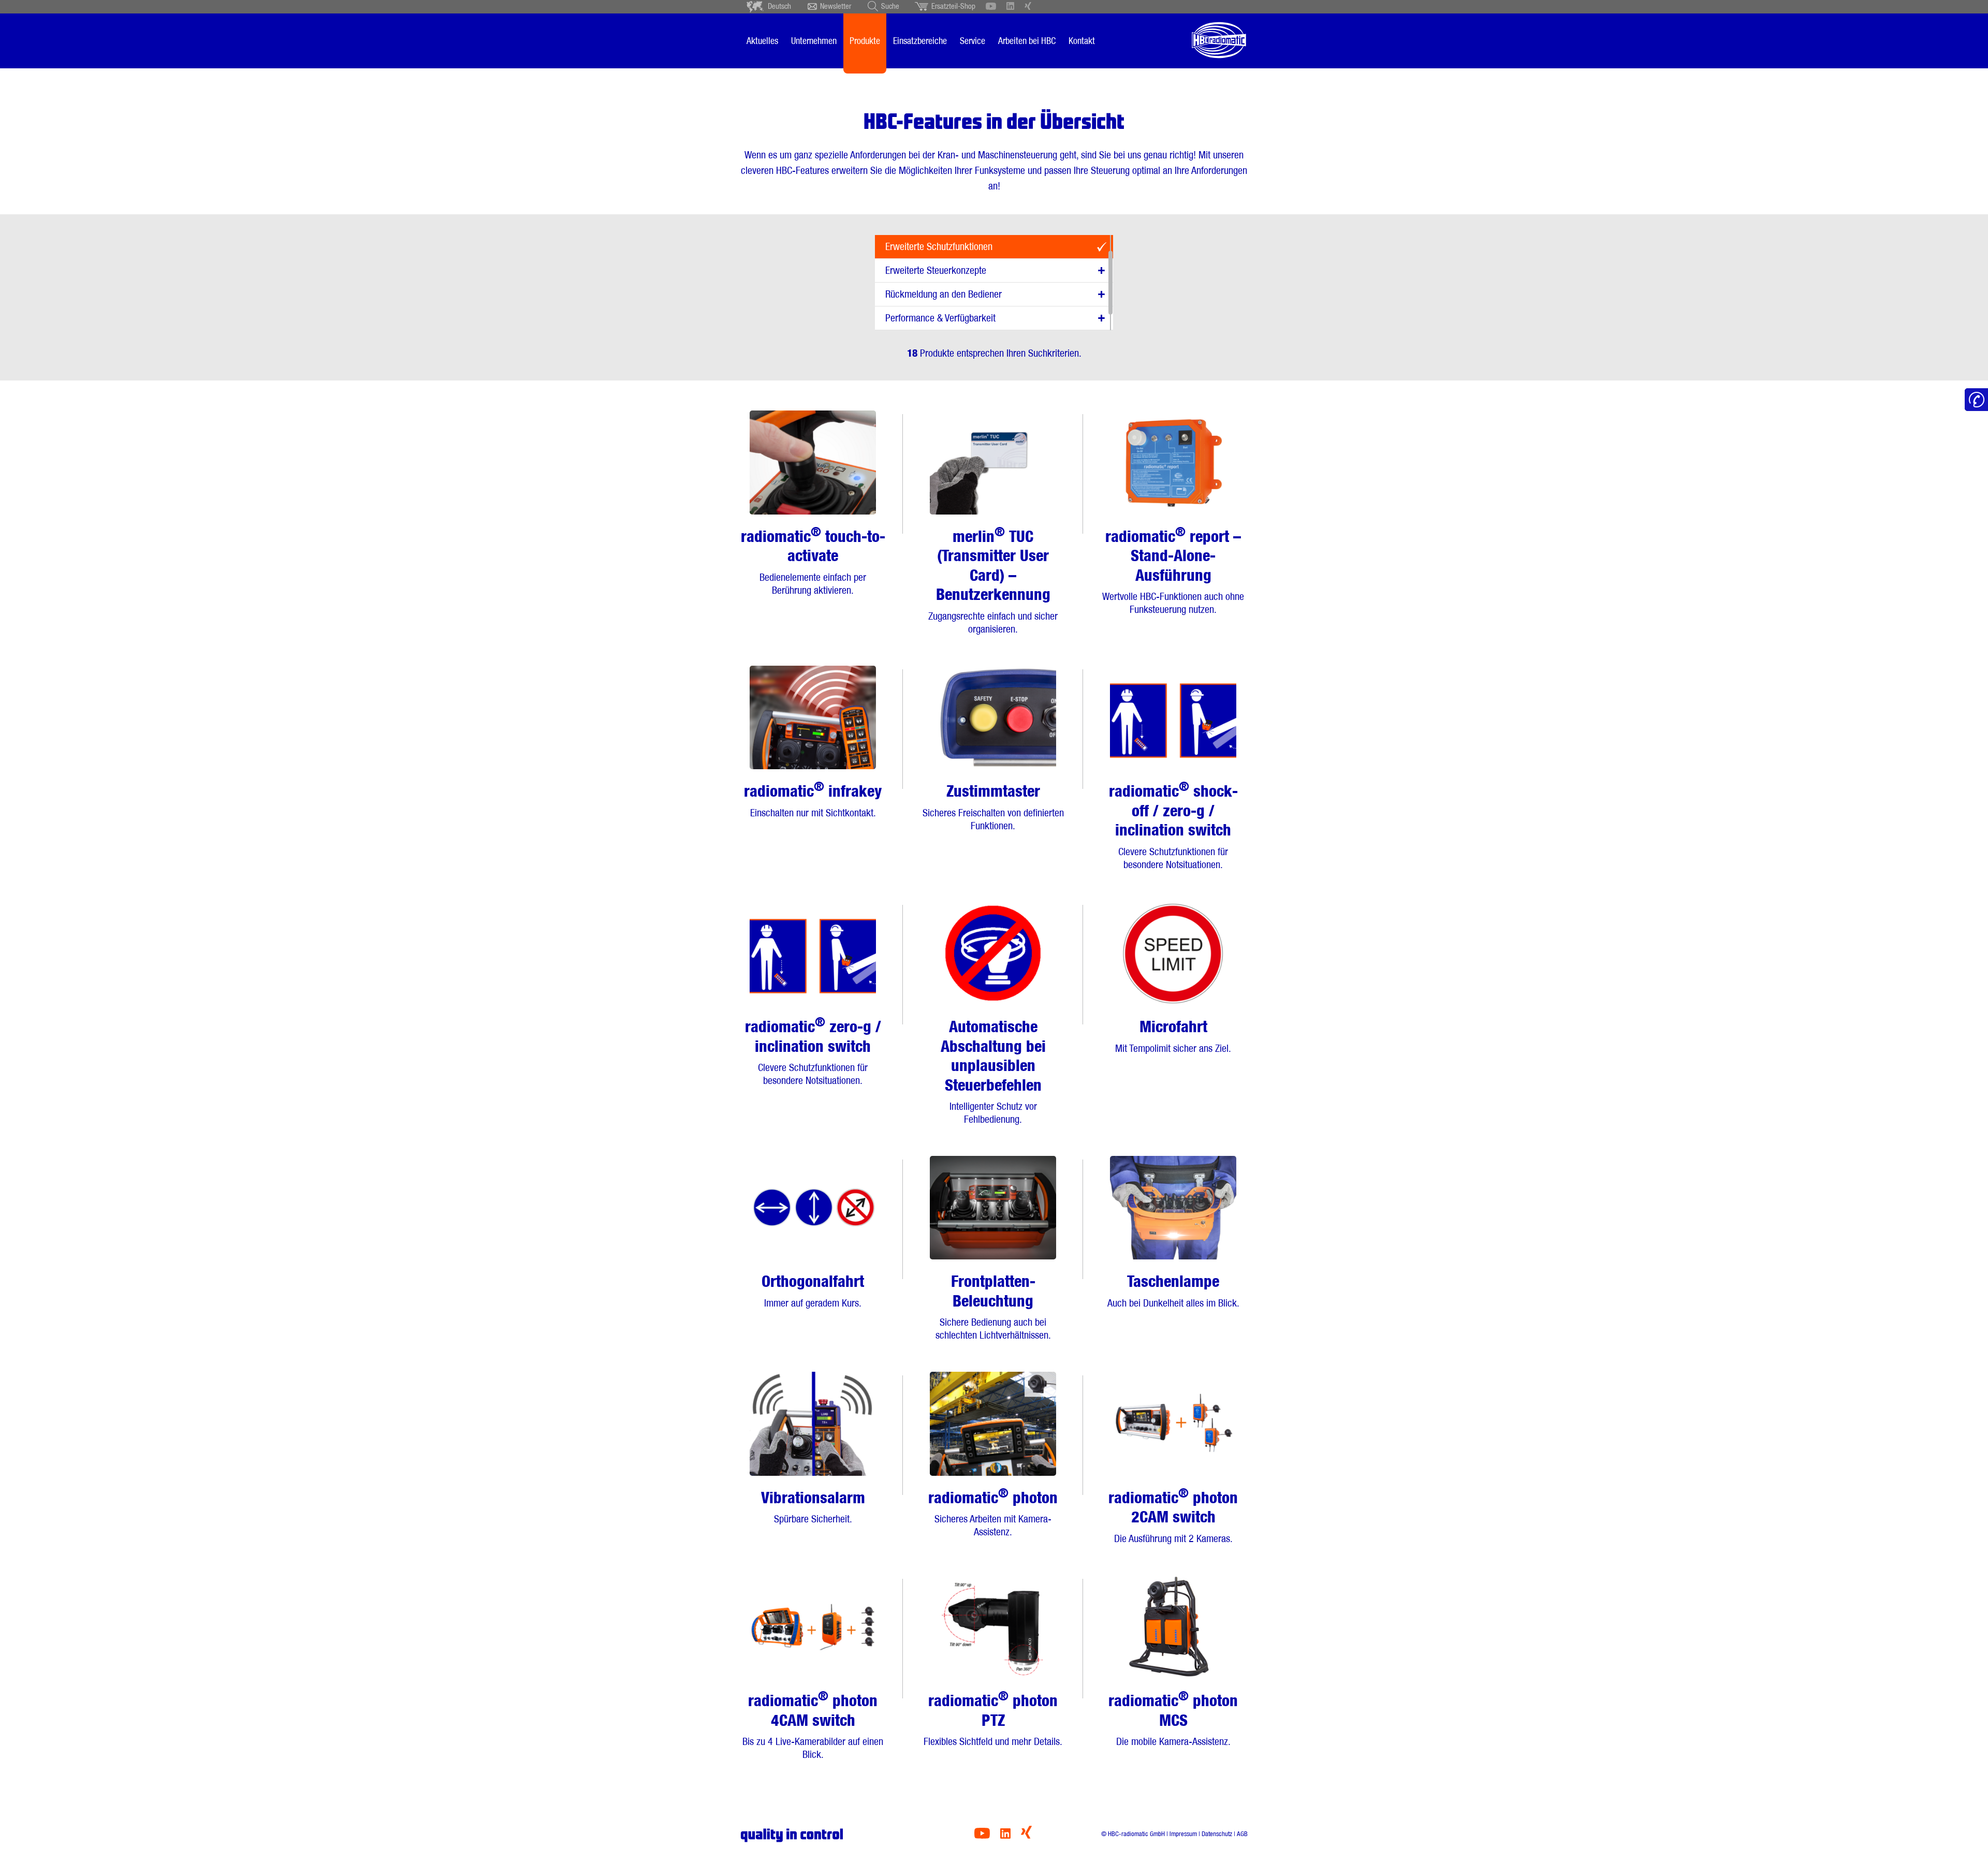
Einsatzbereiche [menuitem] (920, 41)
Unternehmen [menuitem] (814, 41)
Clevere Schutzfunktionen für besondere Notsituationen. (1173, 825)
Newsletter (836, 6)
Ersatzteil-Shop (953, 6)
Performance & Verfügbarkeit (940, 318)
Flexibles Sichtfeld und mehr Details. (993, 1718)
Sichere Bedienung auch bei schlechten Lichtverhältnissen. (993, 1307)
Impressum (1183, 1834)
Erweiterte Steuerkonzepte (936, 270)
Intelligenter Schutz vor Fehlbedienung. (993, 1071)
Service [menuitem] (973, 41)
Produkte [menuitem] (865, 41)
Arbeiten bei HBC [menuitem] (1027, 41)
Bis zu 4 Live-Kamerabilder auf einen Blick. (813, 1724)
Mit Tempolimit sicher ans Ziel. (1173, 1036)
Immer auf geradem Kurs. (813, 1290)
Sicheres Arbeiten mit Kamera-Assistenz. (993, 1512)
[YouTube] (982, 1836)
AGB (1242, 1834)
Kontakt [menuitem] (1082, 41)
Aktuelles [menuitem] (762, 41)
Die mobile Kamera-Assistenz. (1173, 1718)
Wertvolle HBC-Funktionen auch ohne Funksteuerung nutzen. (1173, 570)
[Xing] (1026, 1836)
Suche (890, 6)
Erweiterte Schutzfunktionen (939, 246)
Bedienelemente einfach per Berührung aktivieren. (813, 560)
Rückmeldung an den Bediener (944, 294)
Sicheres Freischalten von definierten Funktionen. (993, 807)
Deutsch (779, 6)
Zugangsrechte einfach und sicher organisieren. (993, 580)
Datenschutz (1217, 1834)
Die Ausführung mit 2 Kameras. (1173, 1515)
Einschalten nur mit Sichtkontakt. (813, 799)
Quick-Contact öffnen (1976, 400)
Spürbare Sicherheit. (813, 1507)
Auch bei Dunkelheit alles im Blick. (1173, 1290)
